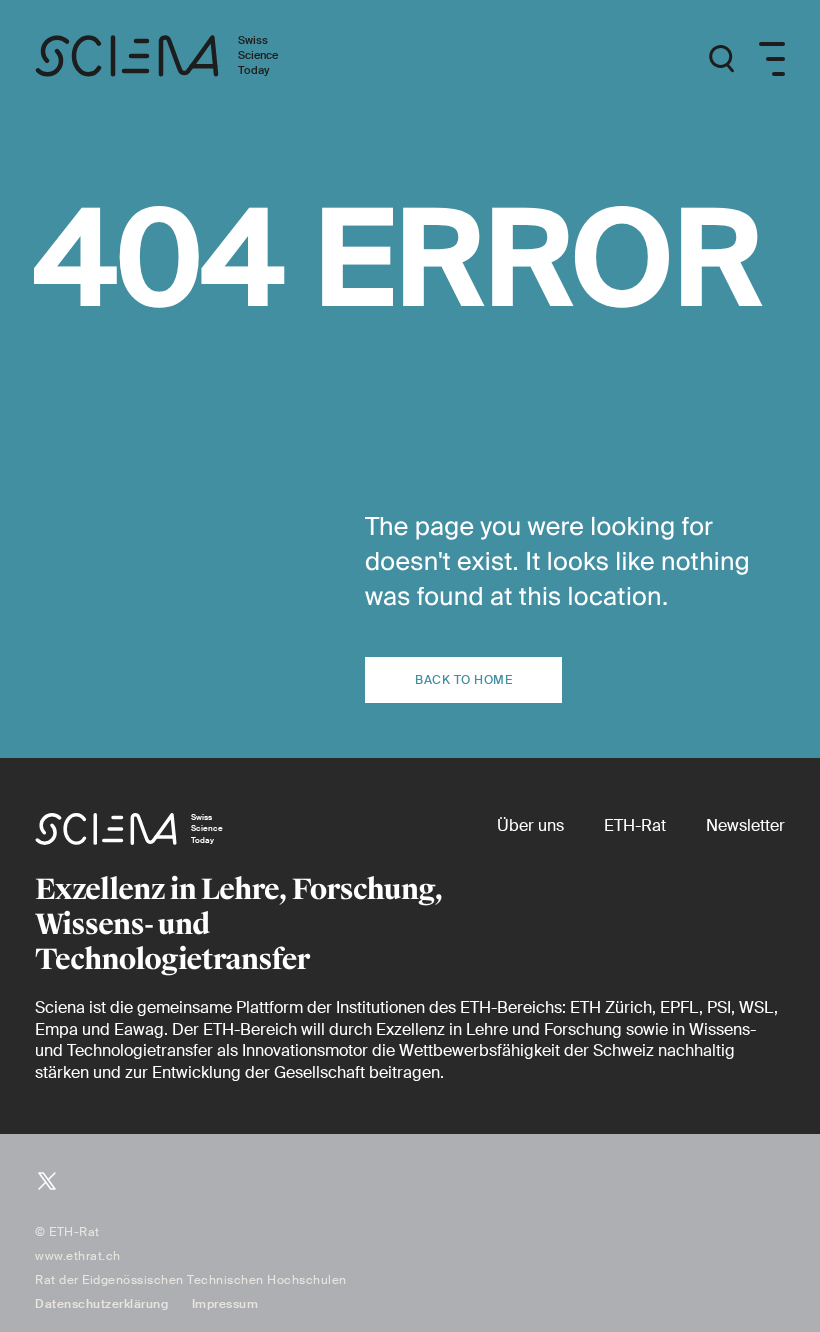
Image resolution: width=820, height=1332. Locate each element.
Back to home (463, 680)
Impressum (225, 1304)
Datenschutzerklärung (101, 1304)
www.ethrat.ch (78, 1256)
